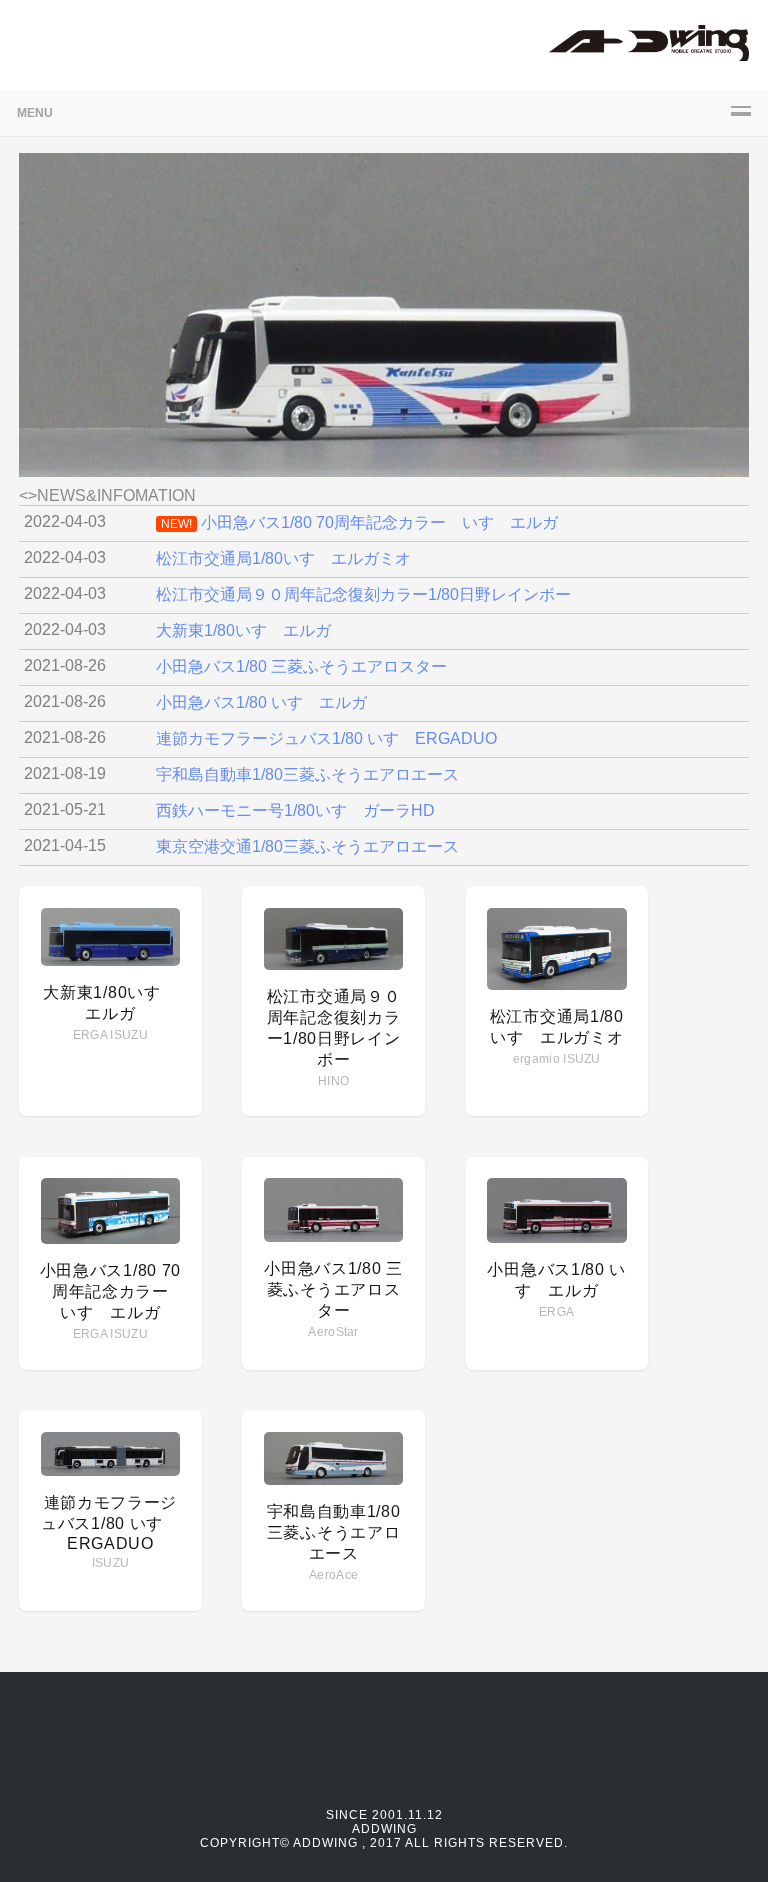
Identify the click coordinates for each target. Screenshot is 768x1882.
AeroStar (333, 1332)
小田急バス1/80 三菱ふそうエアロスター (333, 1289)
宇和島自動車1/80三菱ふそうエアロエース (334, 1532)
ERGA (90, 1035)
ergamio (536, 1059)
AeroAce (333, 1575)
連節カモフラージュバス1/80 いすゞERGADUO (110, 1523)
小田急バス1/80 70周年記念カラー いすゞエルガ (113, 1291)
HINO (333, 1081)
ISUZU (129, 1035)
